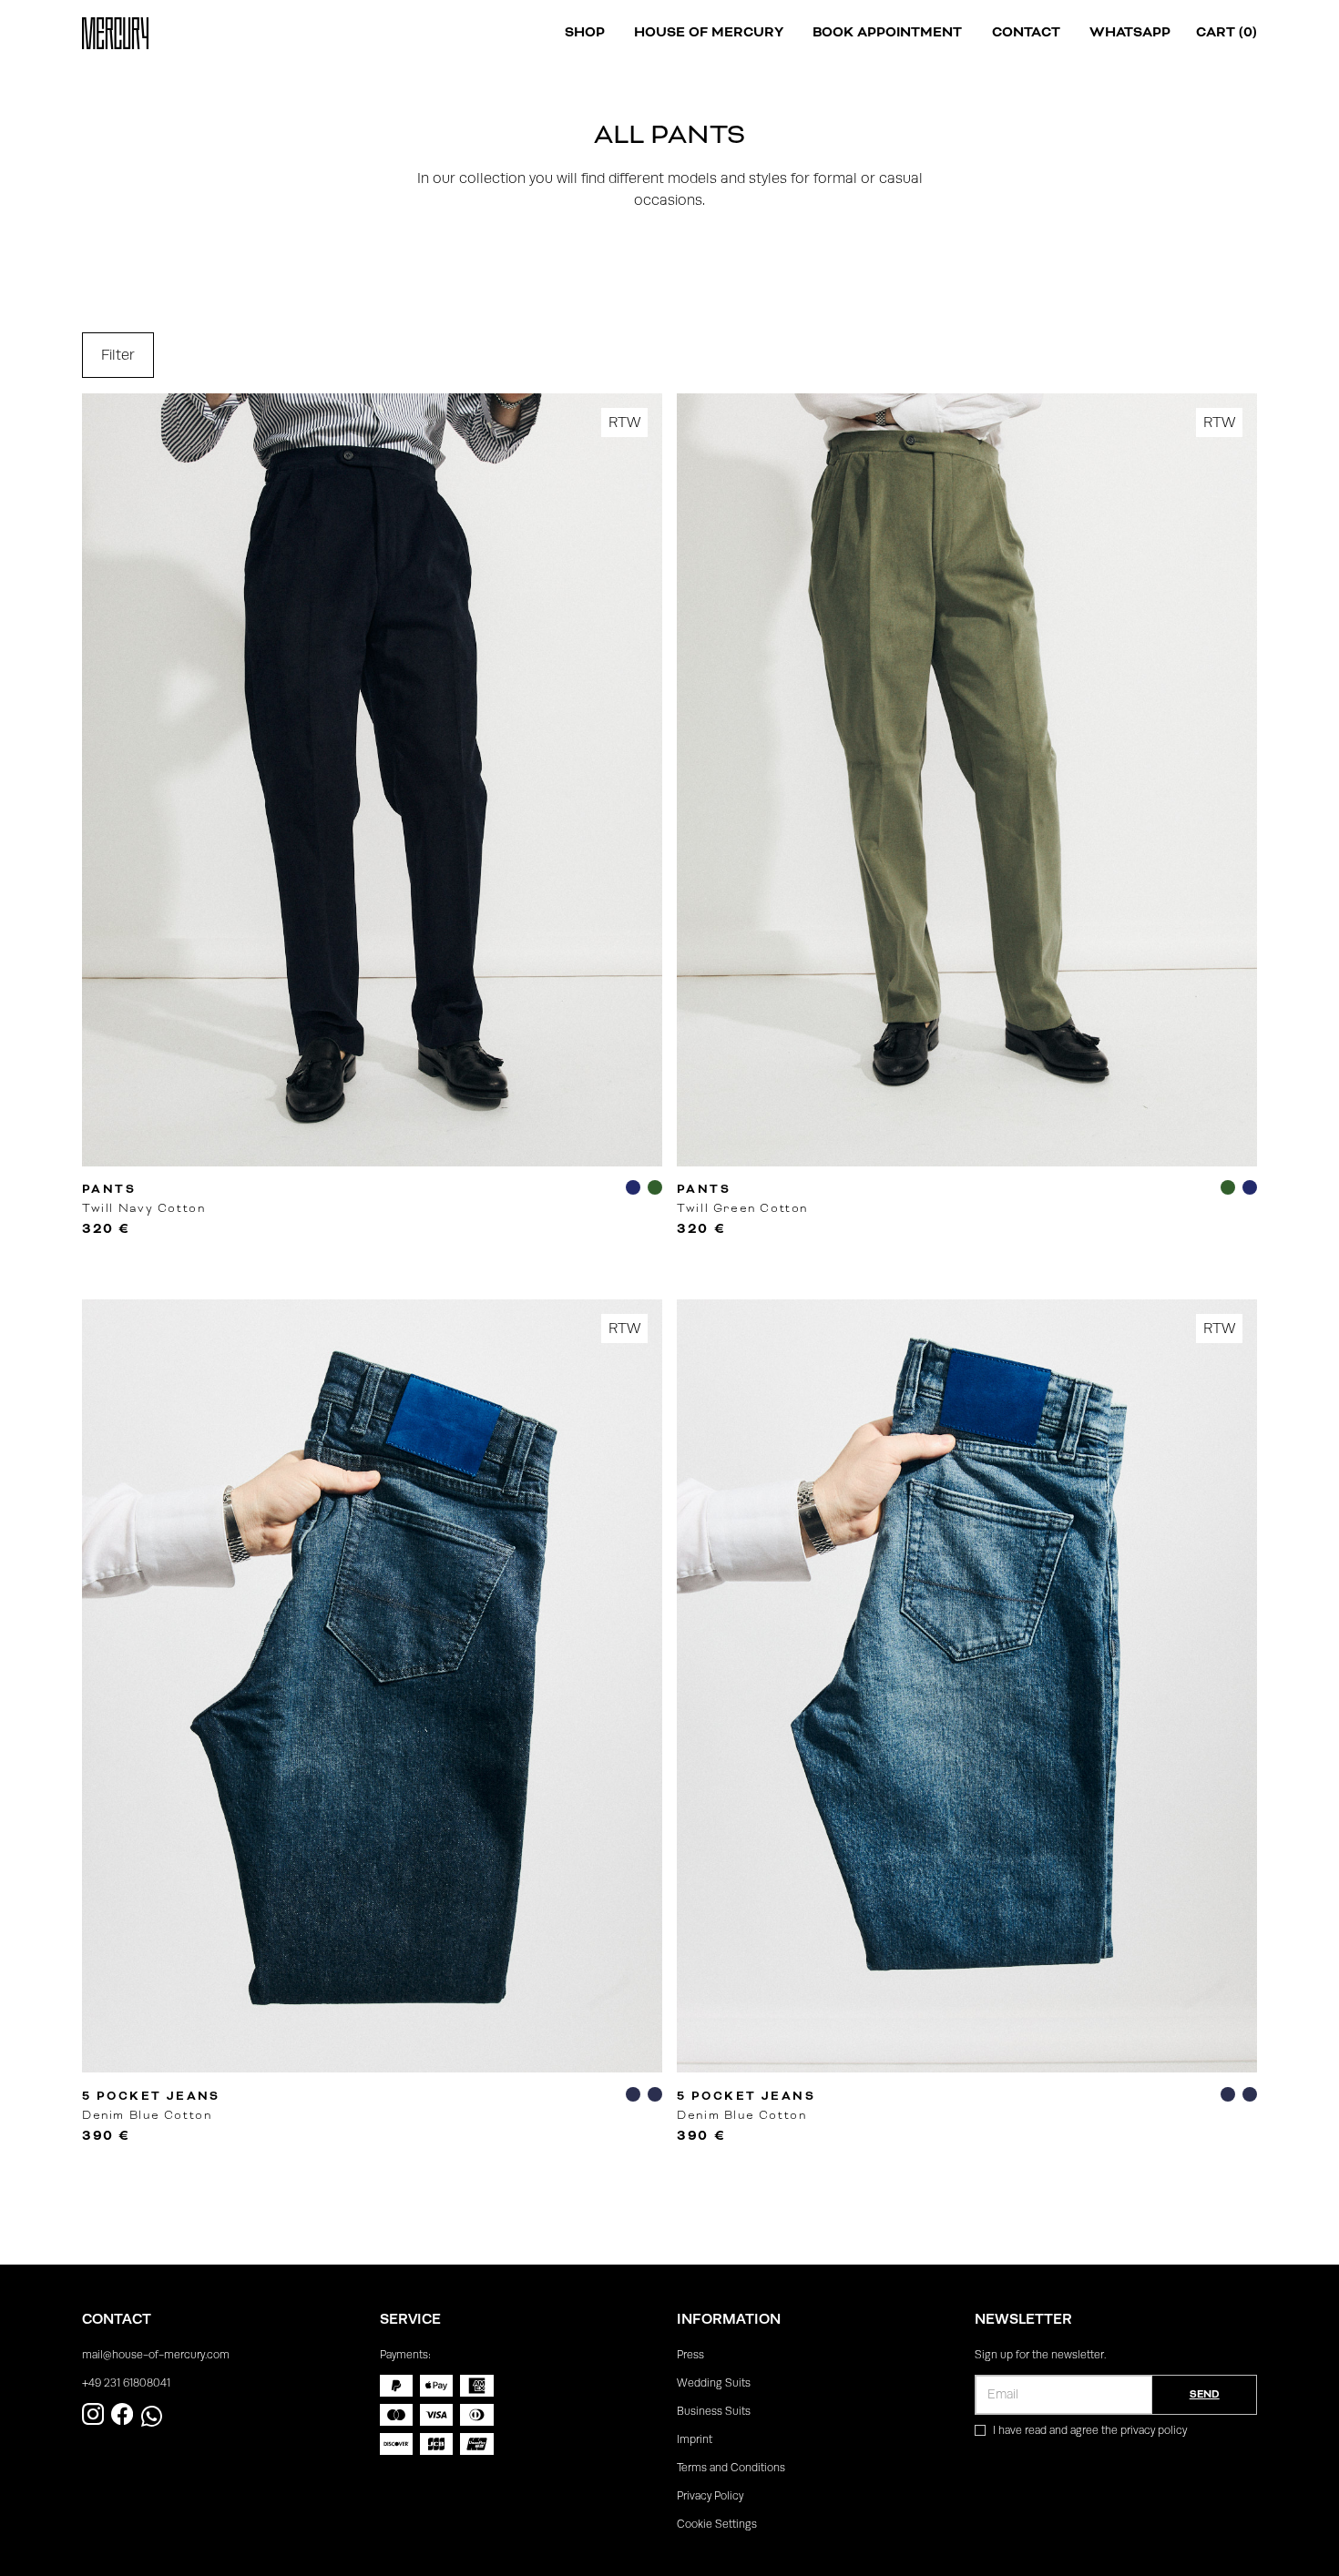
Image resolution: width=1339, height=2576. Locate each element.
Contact (1026, 32)
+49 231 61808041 (126, 2383)
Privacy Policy (710, 2496)
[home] (115, 33)
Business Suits (714, 2411)
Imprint (695, 2439)
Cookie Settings (717, 2524)
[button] (585, 33)
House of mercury (709, 32)
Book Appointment (887, 32)
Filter (118, 355)
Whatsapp (1130, 32)
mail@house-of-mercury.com (156, 2355)
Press (690, 2355)
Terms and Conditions (731, 2468)
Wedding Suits (714, 2383)
